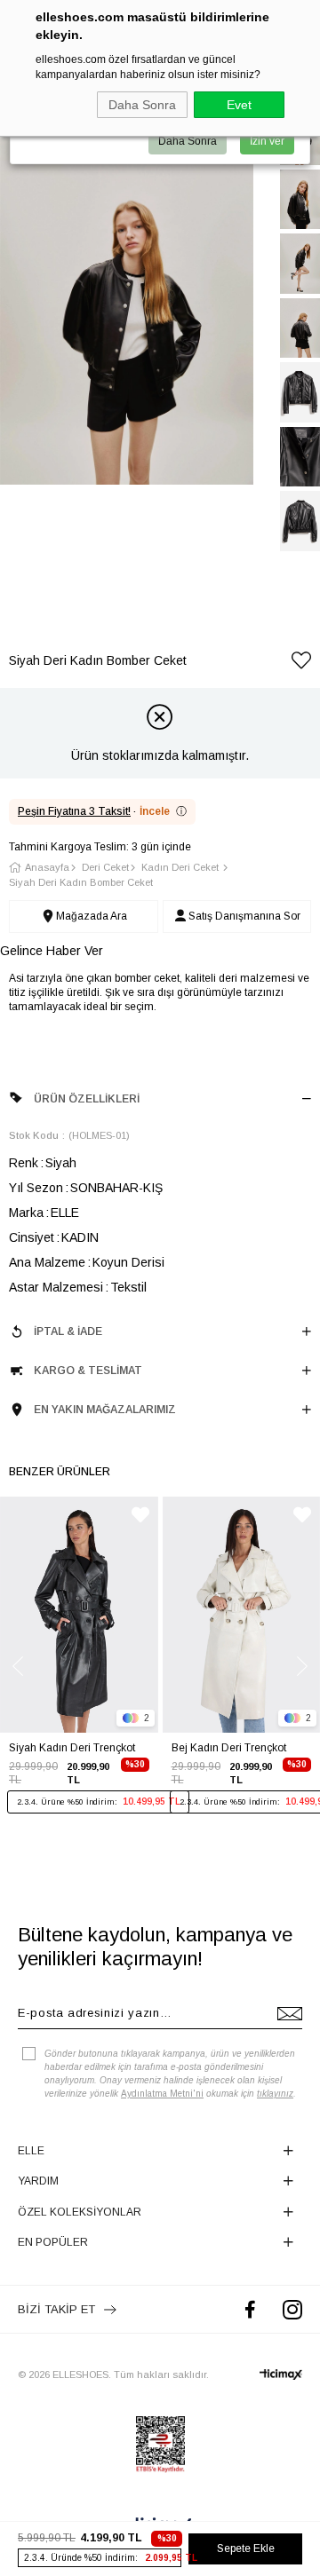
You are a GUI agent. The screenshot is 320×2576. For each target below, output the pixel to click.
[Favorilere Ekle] (301, 664)
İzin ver (267, 141)
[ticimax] (281, 2375)
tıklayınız (275, 2094)
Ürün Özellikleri (87, 1099)
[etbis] (160, 2445)
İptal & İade (68, 1331)
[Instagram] (292, 2309)
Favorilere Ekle (140, 1515)
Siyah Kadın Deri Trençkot (72, 1748)
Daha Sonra (142, 105)
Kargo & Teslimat (88, 1371)
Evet (239, 105)
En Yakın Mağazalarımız (105, 1410)
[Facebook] (250, 2309)
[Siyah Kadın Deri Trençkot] (79, 1615)
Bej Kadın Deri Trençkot (229, 1748)
